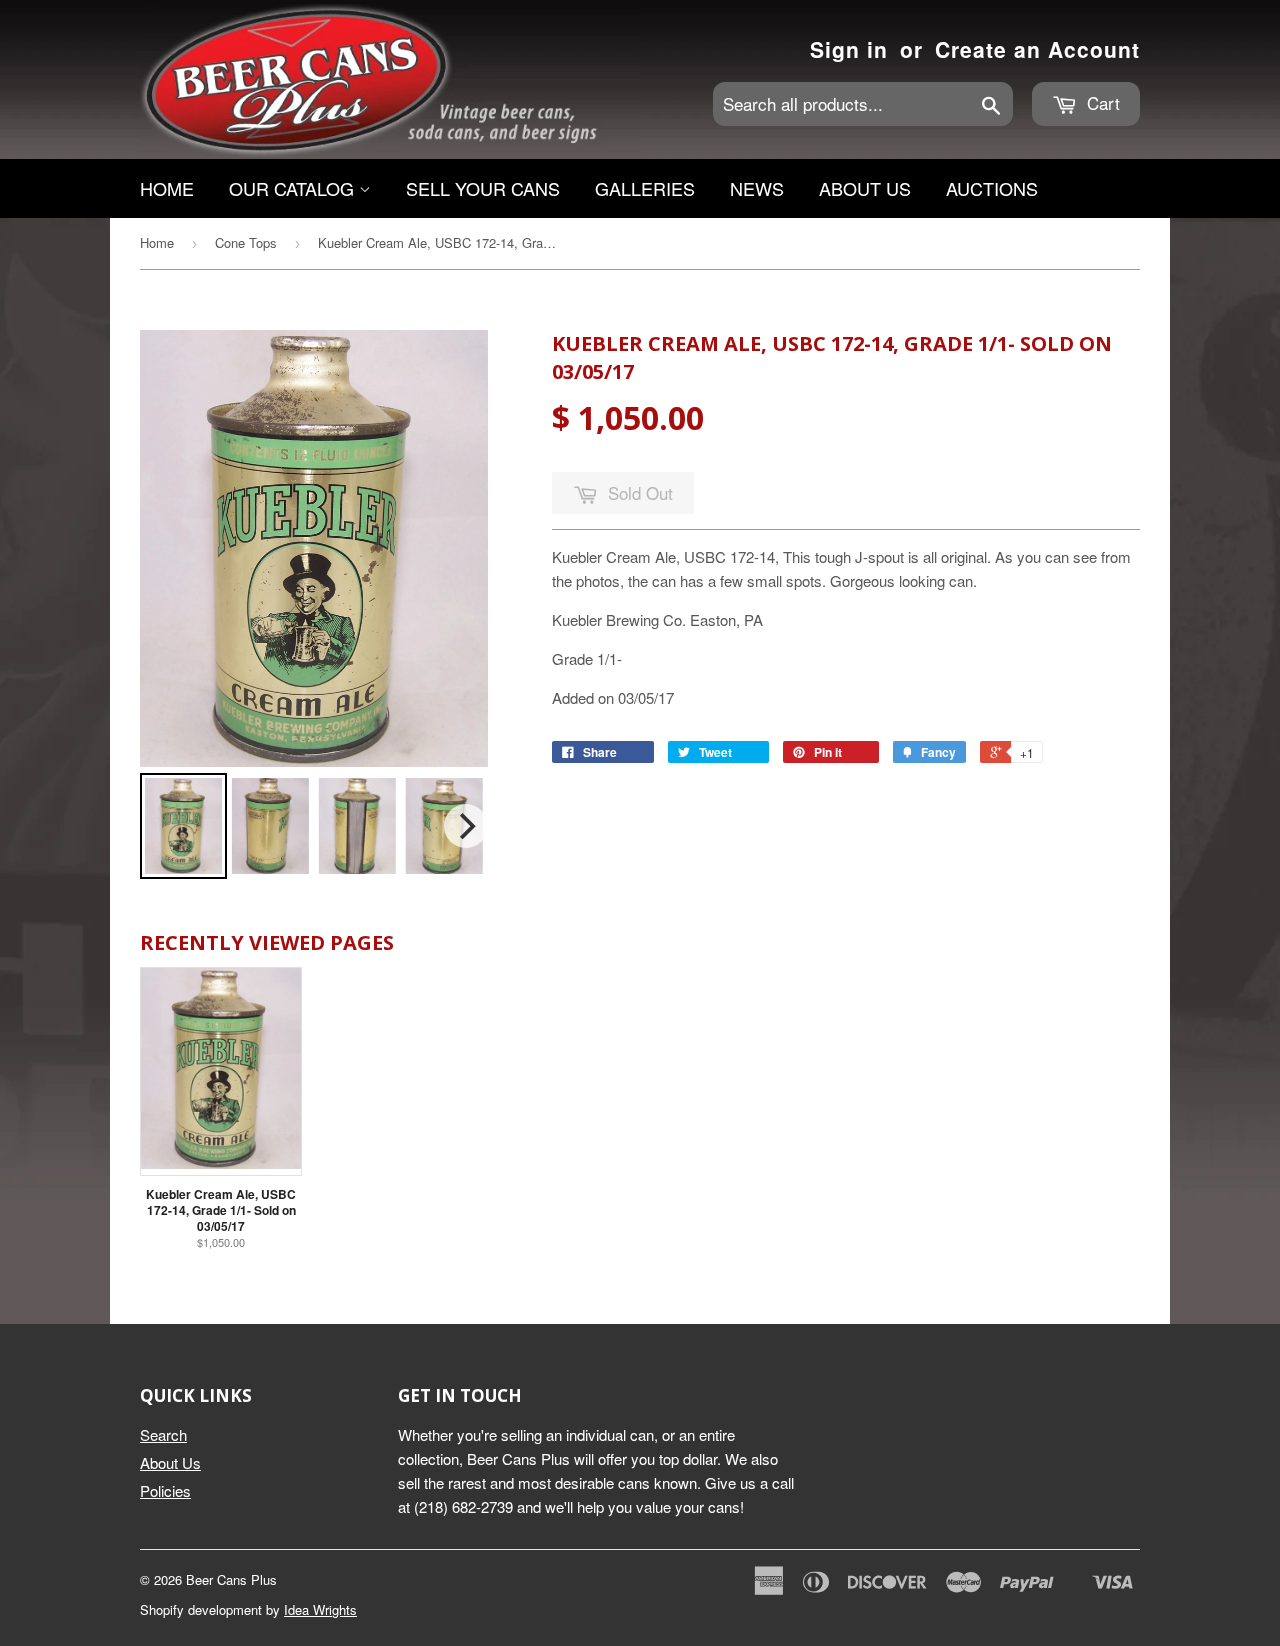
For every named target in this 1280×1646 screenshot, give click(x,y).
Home (167, 188)
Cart (1101, 102)
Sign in (849, 49)
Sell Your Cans (483, 188)
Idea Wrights (320, 1609)
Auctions (992, 188)
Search (163, 1434)
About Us (865, 188)
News (757, 188)
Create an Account (1037, 49)
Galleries (645, 188)
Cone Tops (246, 242)
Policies (165, 1490)
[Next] (466, 826)
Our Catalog (294, 188)
